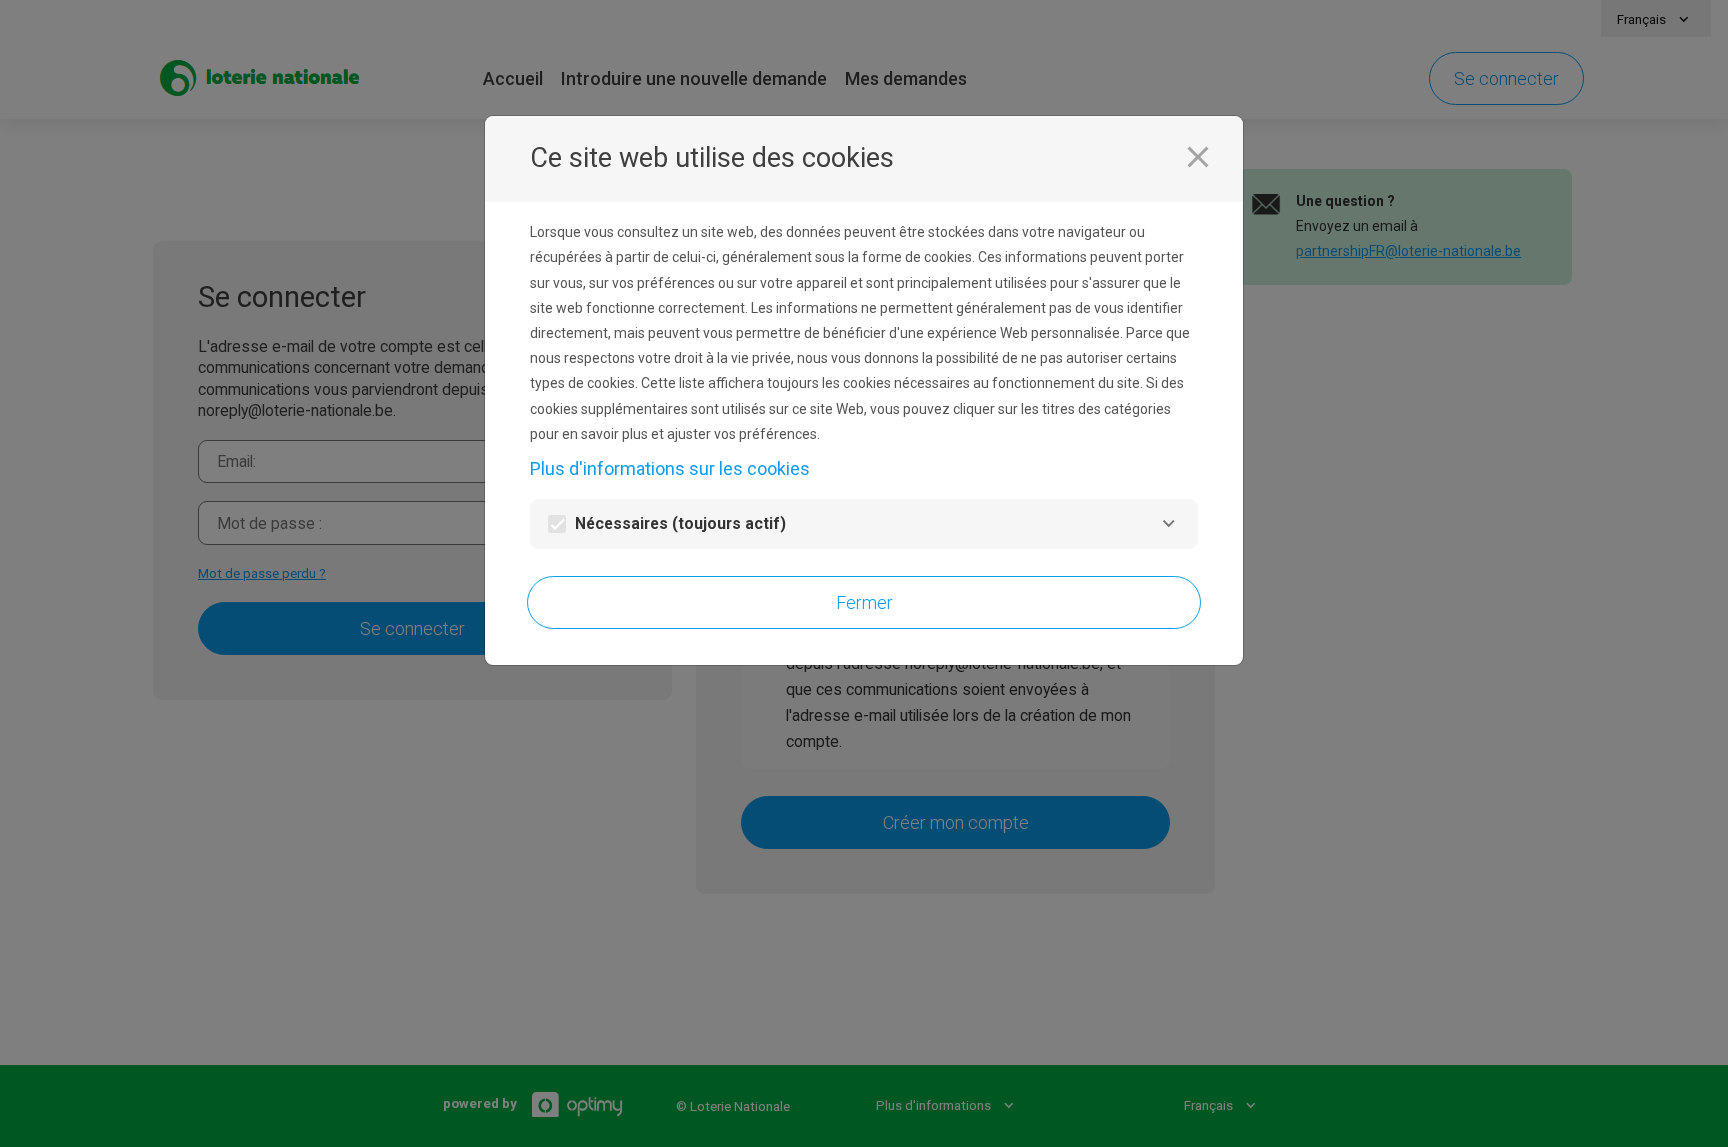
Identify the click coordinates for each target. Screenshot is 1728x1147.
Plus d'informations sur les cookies (670, 468)
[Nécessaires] (1168, 523)
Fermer (864, 602)
